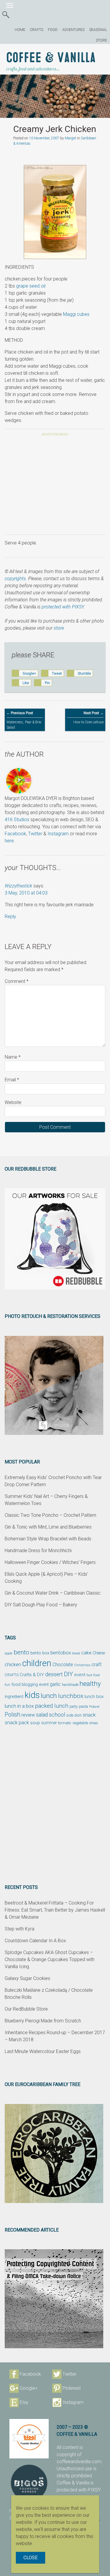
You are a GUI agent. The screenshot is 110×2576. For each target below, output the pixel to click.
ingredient (14, 1697)
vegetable (80, 1723)
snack (89, 1715)
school (57, 1715)
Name (13, 1057)
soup (35, 1723)
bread (76, 1653)
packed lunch (52, 1706)
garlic (55, 1684)
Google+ (29, 2388)
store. (59, 628)
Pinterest (72, 2388)
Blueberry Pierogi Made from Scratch (43, 2021)
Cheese (99, 1653)
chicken (13, 1664)
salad (42, 1715)
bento (22, 1652)
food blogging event (30, 1685)
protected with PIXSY (63, 607)
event (80, 1675)
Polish (12, 1715)
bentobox (61, 1653)
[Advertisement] (55, 486)
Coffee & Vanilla (51, 58)
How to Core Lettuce (88, 718)
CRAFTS (37, 30)
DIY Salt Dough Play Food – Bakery (41, 1605)
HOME (20, 30)
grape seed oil (31, 286)
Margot (70, 138)
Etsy (24, 2402)
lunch (49, 1696)
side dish (74, 1715)
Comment (17, 981)
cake (86, 1653)
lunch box (94, 1697)
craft (97, 1665)
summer (49, 1723)
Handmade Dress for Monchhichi (38, 1551)
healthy (90, 1684)
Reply (10, 916)
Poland (94, 1707)
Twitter (35, 834)
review (28, 1715)
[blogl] (29, 2439)
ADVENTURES (73, 30)
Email (12, 1080)
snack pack (17, 1723)
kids (32, 1695)
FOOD (53, 30)
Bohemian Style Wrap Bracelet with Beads (48, 1539)
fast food (93, 1675)
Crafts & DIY (32, 1675)
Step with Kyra (20, 1929)
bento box (40, 1653)
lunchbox (71, 1696)
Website (13, 1102)
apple (9, 1653)
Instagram (58, 834)
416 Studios (17, 820)
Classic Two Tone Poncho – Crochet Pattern (50, 1515)
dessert (54, 1674)
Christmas (82, 1665)
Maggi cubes (76, 314)
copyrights (15, 579)
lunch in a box (19, 1706)
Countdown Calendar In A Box (35, 1941)
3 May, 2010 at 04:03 (26, 893)
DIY (68, 1674)
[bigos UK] (29, 2483)
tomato (65, 1723)
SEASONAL (98, 30)
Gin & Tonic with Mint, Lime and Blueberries (48, 1527)
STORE (101, 40)
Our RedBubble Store (26, 2009)
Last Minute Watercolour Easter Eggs (43, 2051)
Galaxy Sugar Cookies (27, 1978)
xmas (94, 1723)
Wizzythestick (18, 886)
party (74, 1706)
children (37, 1663)
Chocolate (63, 1665)
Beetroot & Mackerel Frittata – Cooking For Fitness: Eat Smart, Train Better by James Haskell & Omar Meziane (55, 1910)
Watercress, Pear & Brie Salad (24, 720)
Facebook (15, 834)
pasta (83, 1706)
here (9, 841)
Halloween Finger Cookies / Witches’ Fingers (50, 1562)
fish (7, 1685)
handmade (70, 1685)
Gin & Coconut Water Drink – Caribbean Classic (53, 1593)
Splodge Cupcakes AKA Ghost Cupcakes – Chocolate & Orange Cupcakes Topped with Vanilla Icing (50, 1959)
